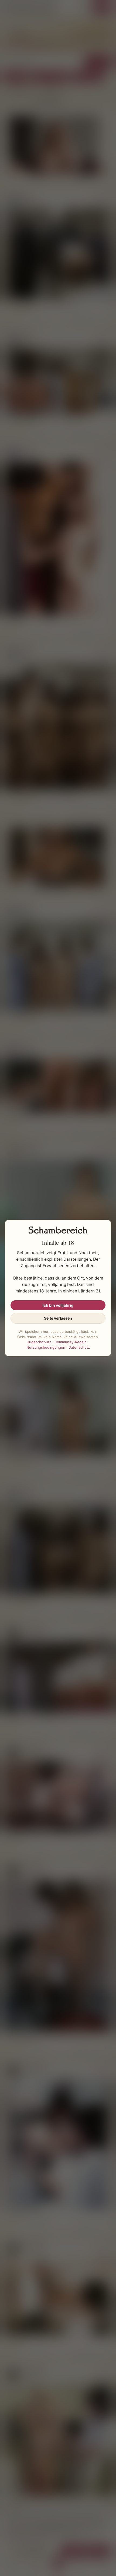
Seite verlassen (58, 1318)
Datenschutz (79, 1347)
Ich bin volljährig (58, 1305)
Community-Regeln (71, 1342)
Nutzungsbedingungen (46, 1347)
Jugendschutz (39, 1342)
